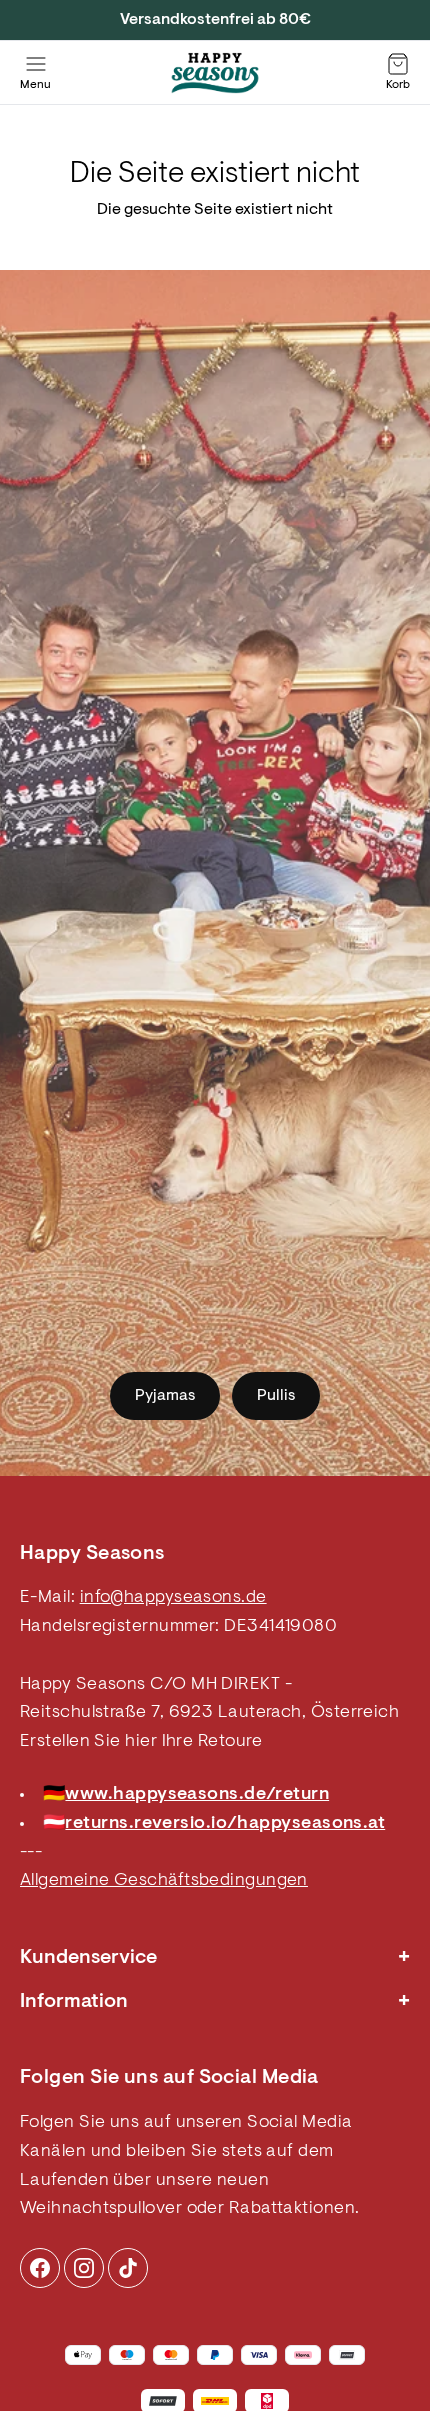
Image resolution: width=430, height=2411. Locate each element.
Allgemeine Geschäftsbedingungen (164, 1881)
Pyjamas (165, 1396)
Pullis (276, 1396)
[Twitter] (128, 2268)
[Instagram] (40, 2268)
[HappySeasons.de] (215, 73)
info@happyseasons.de (173, 1598)
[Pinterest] (84, 2268)
